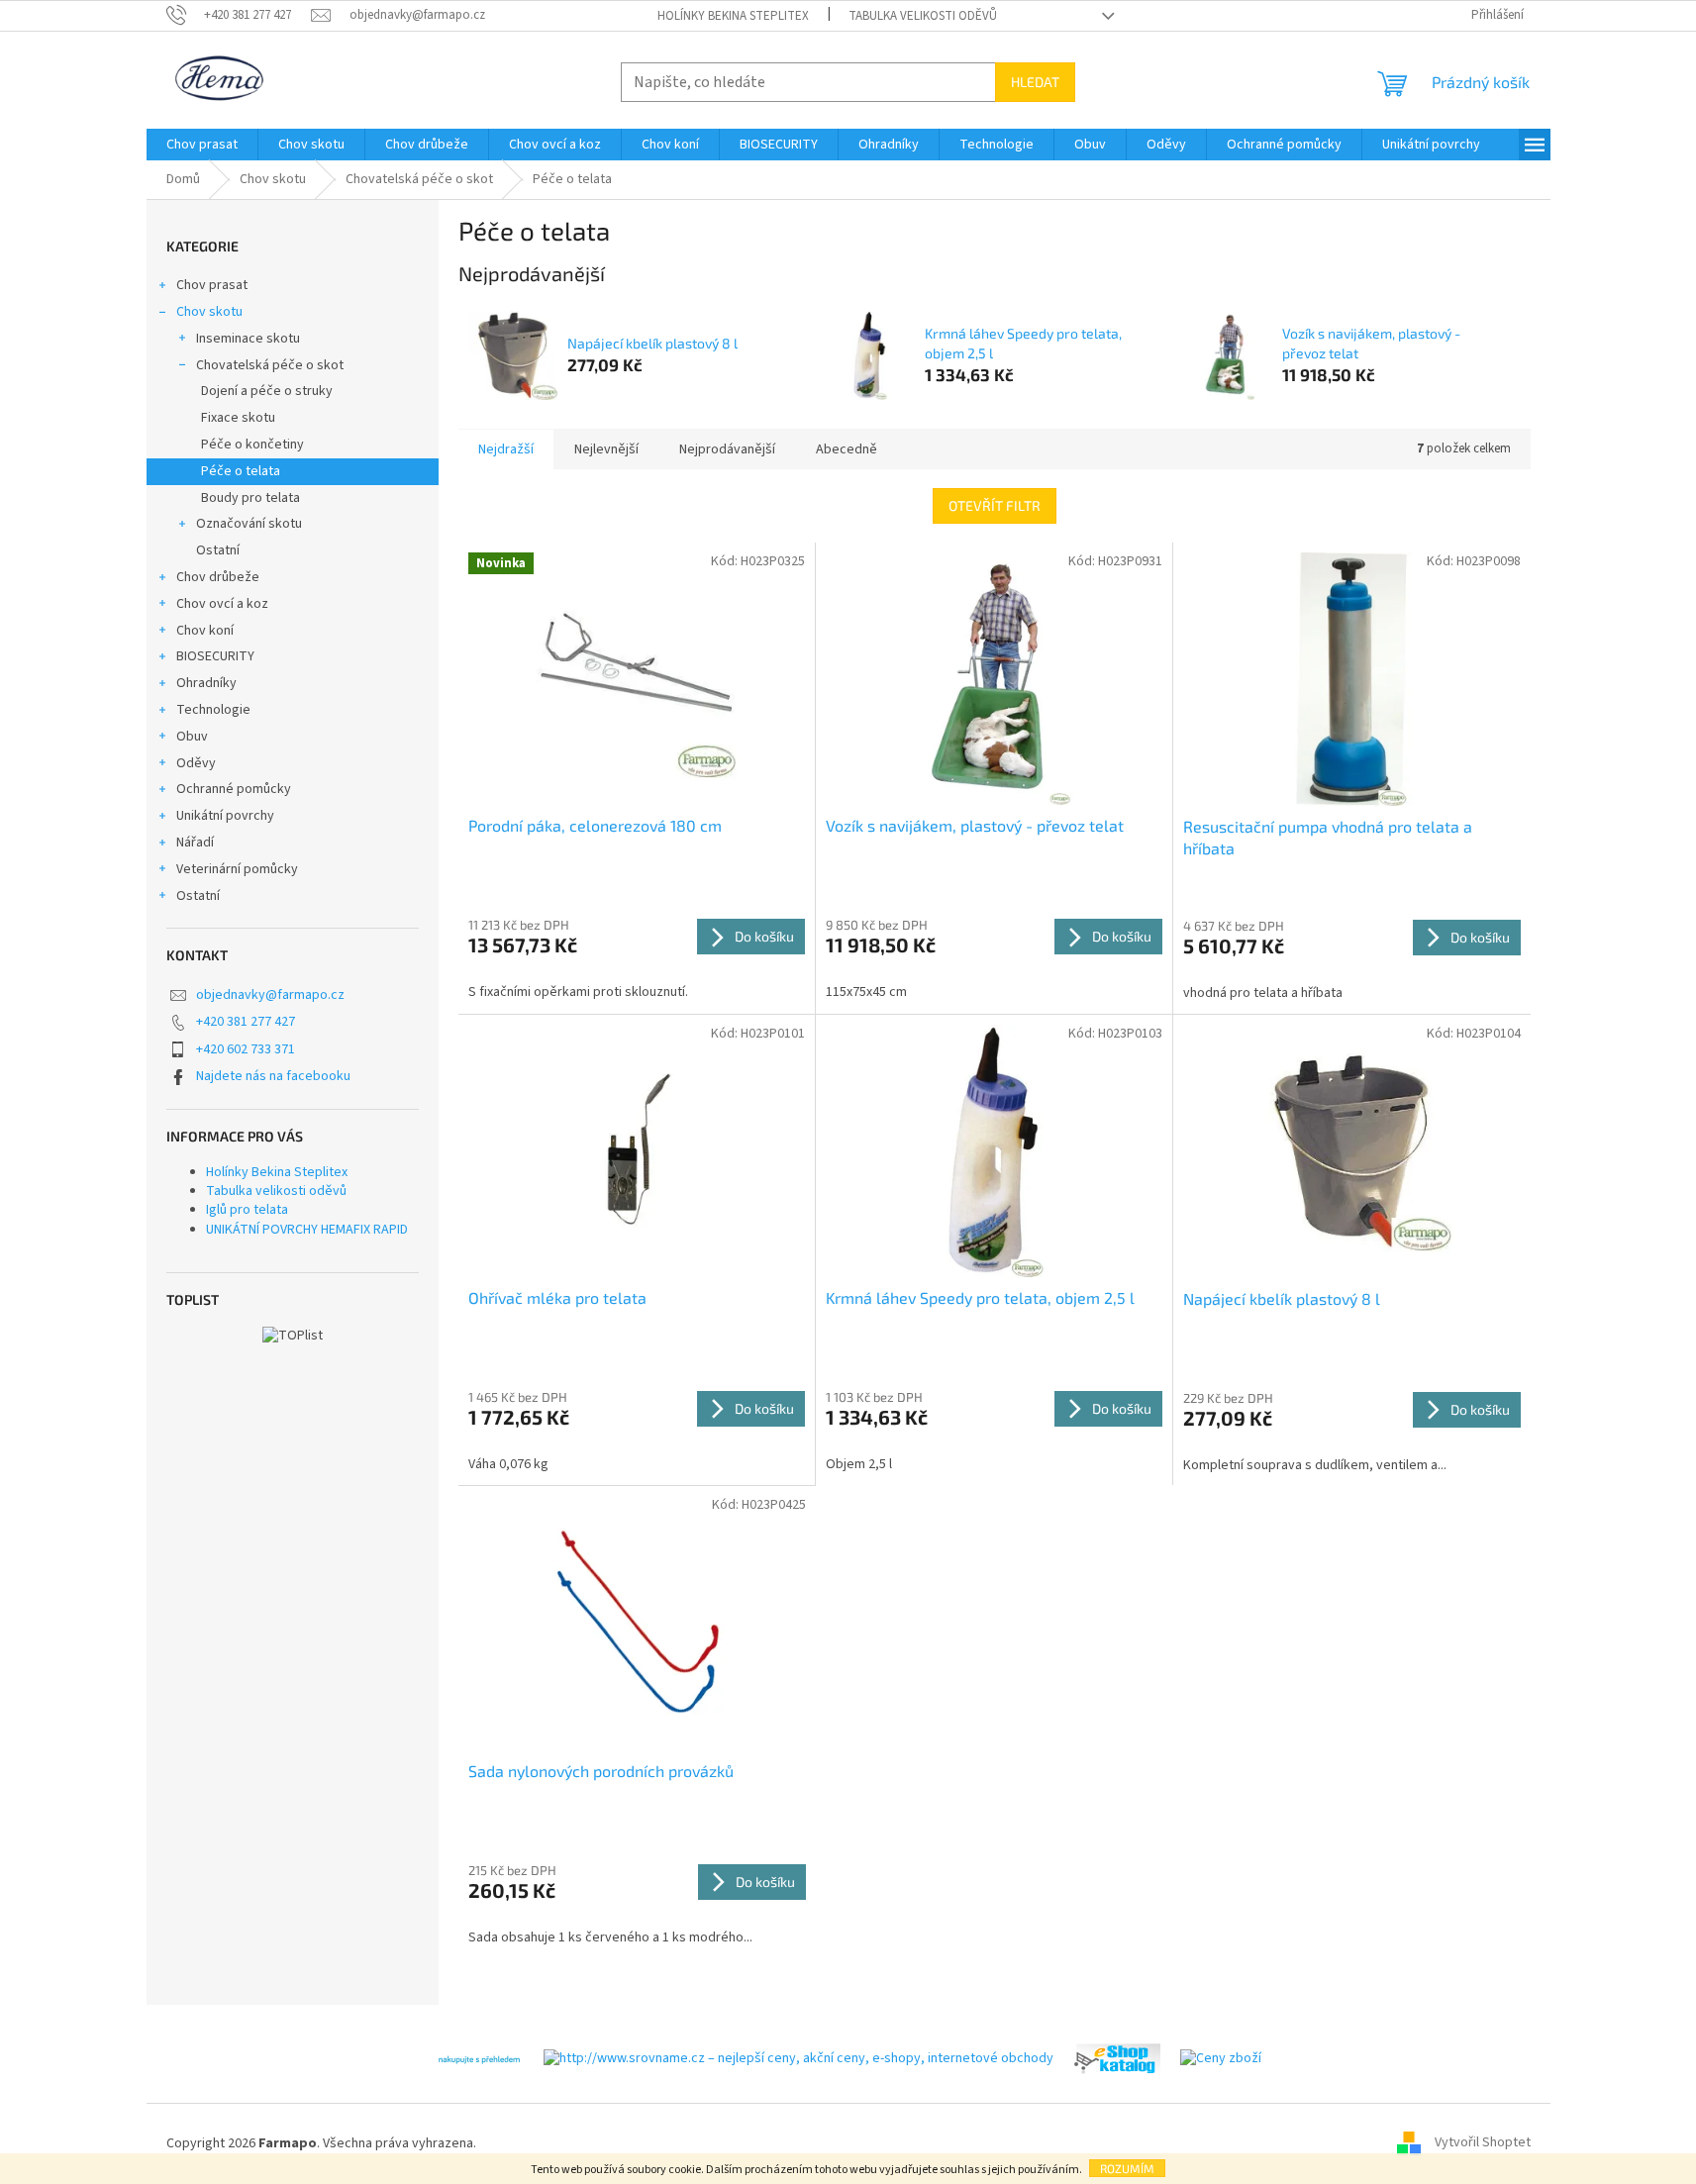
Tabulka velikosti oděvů (923, 16)
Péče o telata (241, 471)
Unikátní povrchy (225, 816)
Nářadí (195, 843)
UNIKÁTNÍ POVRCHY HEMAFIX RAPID (307, 1230)
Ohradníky (206, 683)
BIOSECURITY (215, 656)
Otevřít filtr (995, 505)
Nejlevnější (606, 449)
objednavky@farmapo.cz (270, 995)
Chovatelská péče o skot (270, 365)
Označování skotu (249, 524)
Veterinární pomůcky (237, 869)
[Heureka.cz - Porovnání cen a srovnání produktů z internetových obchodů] (479, 2058)
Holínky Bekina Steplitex (733, 16)
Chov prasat (212, 285)
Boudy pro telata (250, 498)
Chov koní (205, 631)
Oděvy (196, 763)
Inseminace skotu (248, 339)
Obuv (192, 737)
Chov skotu (209, 312)
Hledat (1035, 82)
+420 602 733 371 (246, 1049)
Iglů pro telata (247, 1210)
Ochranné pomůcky (234, 789)
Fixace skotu (238, 418)
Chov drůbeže (218, 577)
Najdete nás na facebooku (273, 1076)
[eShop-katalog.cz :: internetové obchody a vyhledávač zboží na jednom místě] (1117, 2058)
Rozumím (1127, 2168)
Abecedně (847, 449)
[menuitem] (202, 145)
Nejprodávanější (727, 449)
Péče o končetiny (252, 445)
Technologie (213, 710)
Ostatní (218, 550)
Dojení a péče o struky (267, 391)
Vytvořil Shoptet (1483, 2143)
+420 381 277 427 (246, 1022)
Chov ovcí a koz (222, 604)
